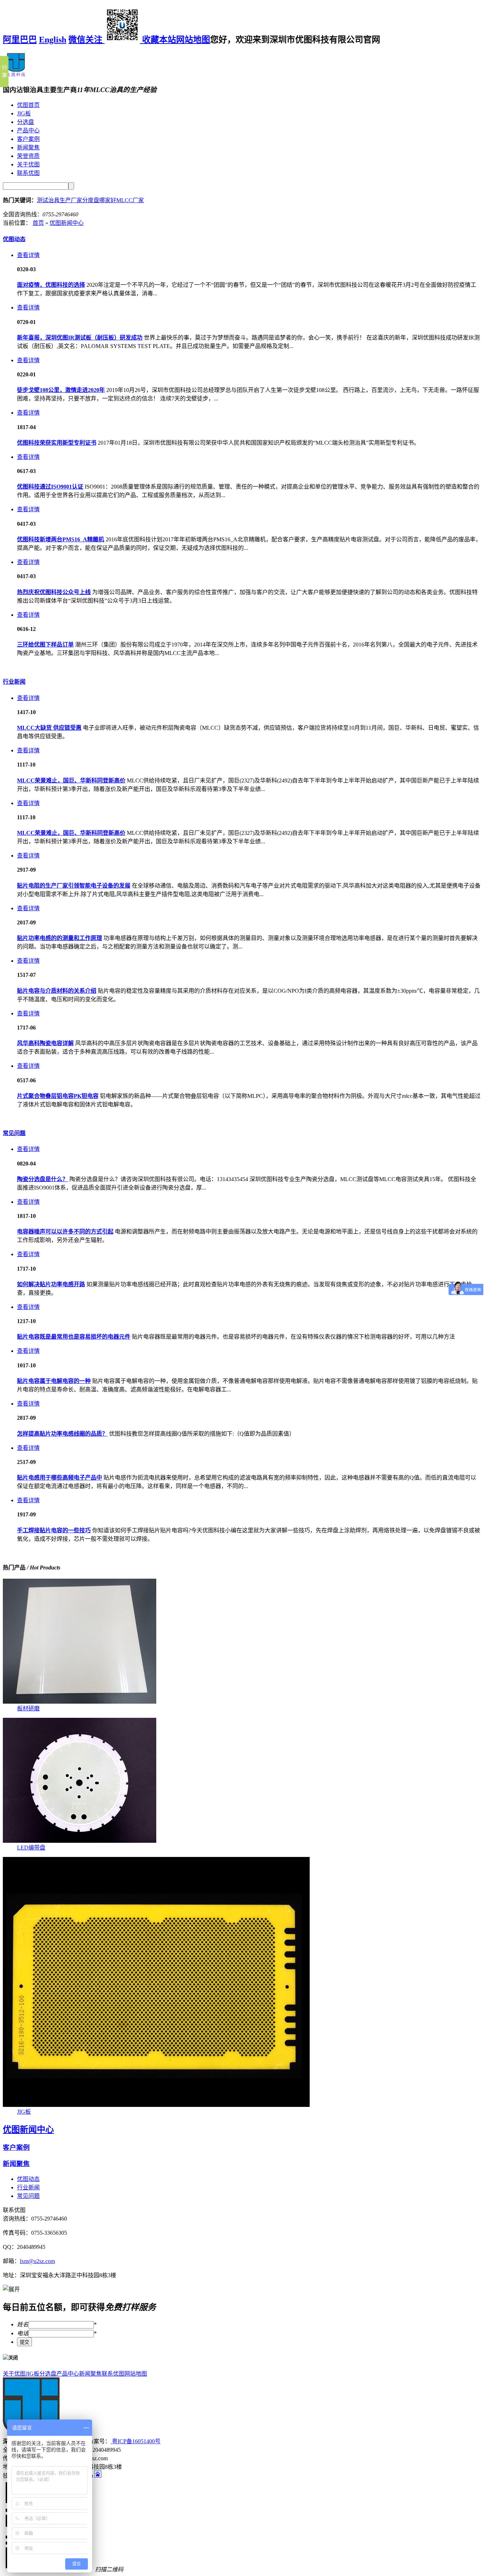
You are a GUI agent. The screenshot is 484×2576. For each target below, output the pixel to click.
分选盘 (26, 122)
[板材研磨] (80, 1702)
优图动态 (14, 239)
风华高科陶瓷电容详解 (45, 1043)
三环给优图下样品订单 (45, 645)
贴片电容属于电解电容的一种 (54, 1381)
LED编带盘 (31, 1848)
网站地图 (193, 40)
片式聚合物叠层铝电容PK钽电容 (58, 1096)
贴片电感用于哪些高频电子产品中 (60, 1478)
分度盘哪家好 (99, 200)
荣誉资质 (28, 156)
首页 (38, 223)
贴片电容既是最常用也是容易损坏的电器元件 (74, 1337)
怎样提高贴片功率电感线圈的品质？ (62, 1434)
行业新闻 (14, 682)
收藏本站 (159, 40)
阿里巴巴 (20, 40)
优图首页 (28, 105)
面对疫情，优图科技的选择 (51, 285)
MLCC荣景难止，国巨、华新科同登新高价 (71, 780)
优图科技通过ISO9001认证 (50, 487)
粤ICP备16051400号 (136, 2441)
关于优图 (28, 164)
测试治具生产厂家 (60, 200)
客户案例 (28, 139)
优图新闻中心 (67, 223)
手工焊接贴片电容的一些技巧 (54, 1530)
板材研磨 (28, 1708)
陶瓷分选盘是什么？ (43, 1179)
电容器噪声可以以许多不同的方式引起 (65, 1232)
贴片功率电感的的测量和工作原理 (60, 938)
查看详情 (28, 255)
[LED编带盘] (80, 1841)
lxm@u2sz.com (37, 2261)
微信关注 (86, 40)
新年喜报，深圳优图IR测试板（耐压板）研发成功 (80, 338)
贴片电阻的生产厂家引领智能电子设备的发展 (74, 886)
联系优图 (28, 173)
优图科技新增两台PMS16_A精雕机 (61, 539)
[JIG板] (156, 2105)
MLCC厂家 (130, 200)
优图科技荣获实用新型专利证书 (57, 443)
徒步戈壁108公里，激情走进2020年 (61, 390)
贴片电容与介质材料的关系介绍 (57, 991)
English (53, 40)
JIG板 (24, 113)
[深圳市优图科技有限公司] (16, 75)
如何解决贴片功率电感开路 (51, 1284)
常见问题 (14, 1133)
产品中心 (28, 130)
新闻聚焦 (28, 147)
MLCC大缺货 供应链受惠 (49, 728)
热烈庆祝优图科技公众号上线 (54, 592)
